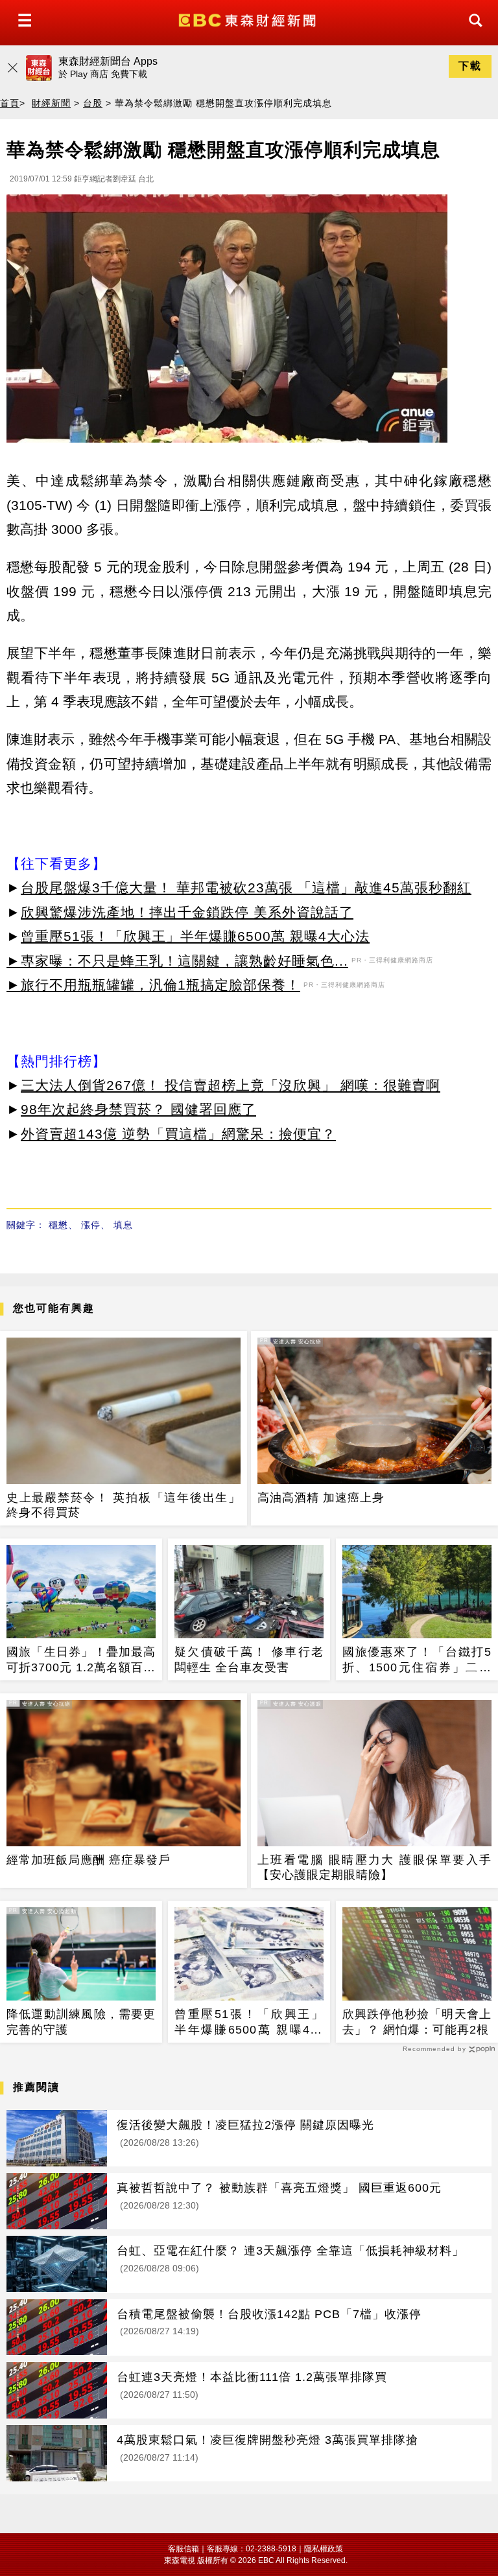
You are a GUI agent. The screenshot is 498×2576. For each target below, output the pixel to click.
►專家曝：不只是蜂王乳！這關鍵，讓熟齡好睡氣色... (177, 961)
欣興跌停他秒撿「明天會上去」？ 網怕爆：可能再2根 (417, 2022)
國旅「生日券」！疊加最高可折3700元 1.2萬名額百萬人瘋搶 (81, 1660)
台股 (93, 103)
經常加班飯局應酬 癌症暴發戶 (89, 1860)
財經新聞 (51, 103)
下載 (470, 66)
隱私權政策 (324, 2549)
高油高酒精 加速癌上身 (321, 1498)
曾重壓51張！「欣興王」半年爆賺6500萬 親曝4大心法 (195, 936)
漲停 (91, 1225)
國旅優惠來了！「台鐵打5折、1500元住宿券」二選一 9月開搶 (417, 1660)
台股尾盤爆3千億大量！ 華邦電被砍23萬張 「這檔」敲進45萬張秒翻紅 (246, 888)
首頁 (10, 103)
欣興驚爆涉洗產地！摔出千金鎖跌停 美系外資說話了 (187, 912)
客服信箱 (184, 2549)
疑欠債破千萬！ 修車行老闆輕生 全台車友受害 (249, 1659)
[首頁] (249, 19)
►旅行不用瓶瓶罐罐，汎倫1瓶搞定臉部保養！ (153, 985)
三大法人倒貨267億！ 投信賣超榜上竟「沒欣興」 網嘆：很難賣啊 (231, 1085)
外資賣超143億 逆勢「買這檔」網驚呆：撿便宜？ (178, 1134)
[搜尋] (472, 32)
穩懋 (58, 1225)
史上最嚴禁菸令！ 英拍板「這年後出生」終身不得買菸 (124, 1505)
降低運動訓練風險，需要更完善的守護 (81, 2022)
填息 (123, 1225)
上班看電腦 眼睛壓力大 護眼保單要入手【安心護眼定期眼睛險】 (374, 1867)
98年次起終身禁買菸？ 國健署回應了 (138, 1109)
